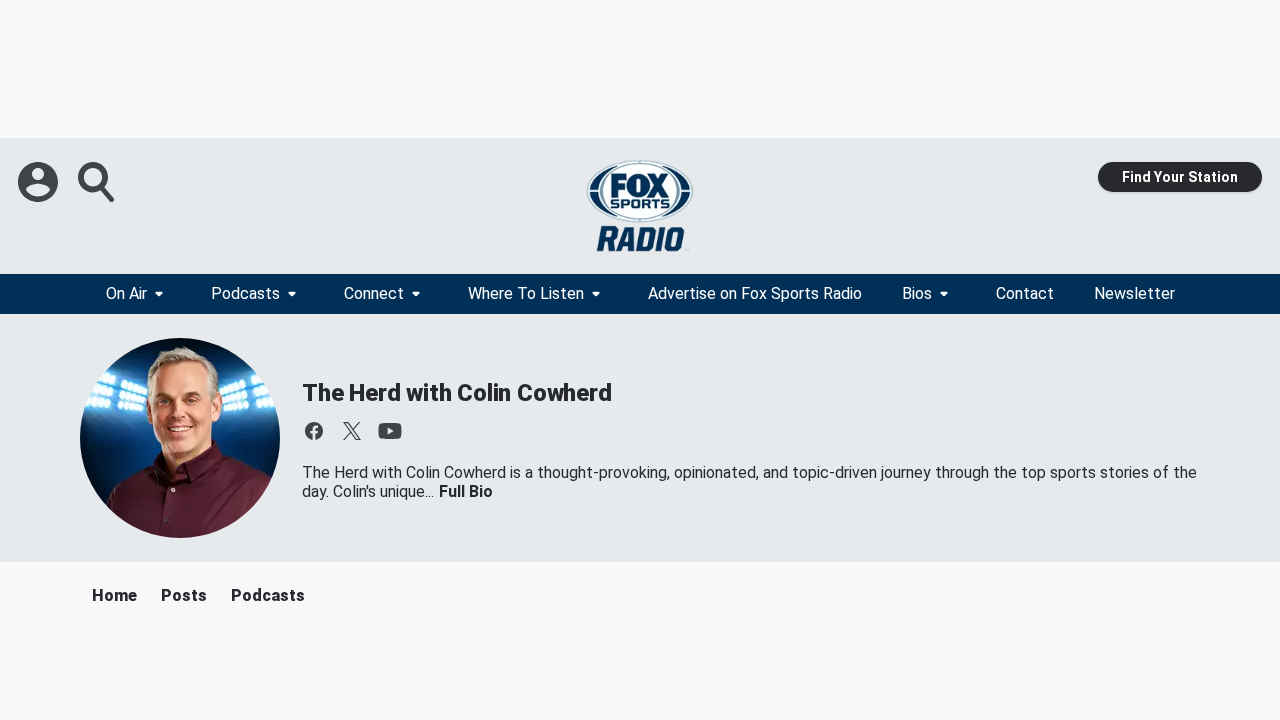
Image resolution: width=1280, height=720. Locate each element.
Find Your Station (1180, 177)
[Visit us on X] (352, 431)
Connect (374, 293)
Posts (184, 595)
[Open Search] (98, 182)
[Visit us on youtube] (390, 431)
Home (114, 595)
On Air (126, 293)
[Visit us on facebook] (314, 431)
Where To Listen (526, 293)
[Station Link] (640, 206)
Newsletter (1134, 293)
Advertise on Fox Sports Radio (755, 293)
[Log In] (40, 182)
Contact (1025, 293)
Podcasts (245, 293)
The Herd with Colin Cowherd (457, 393)
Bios (917, 293)
